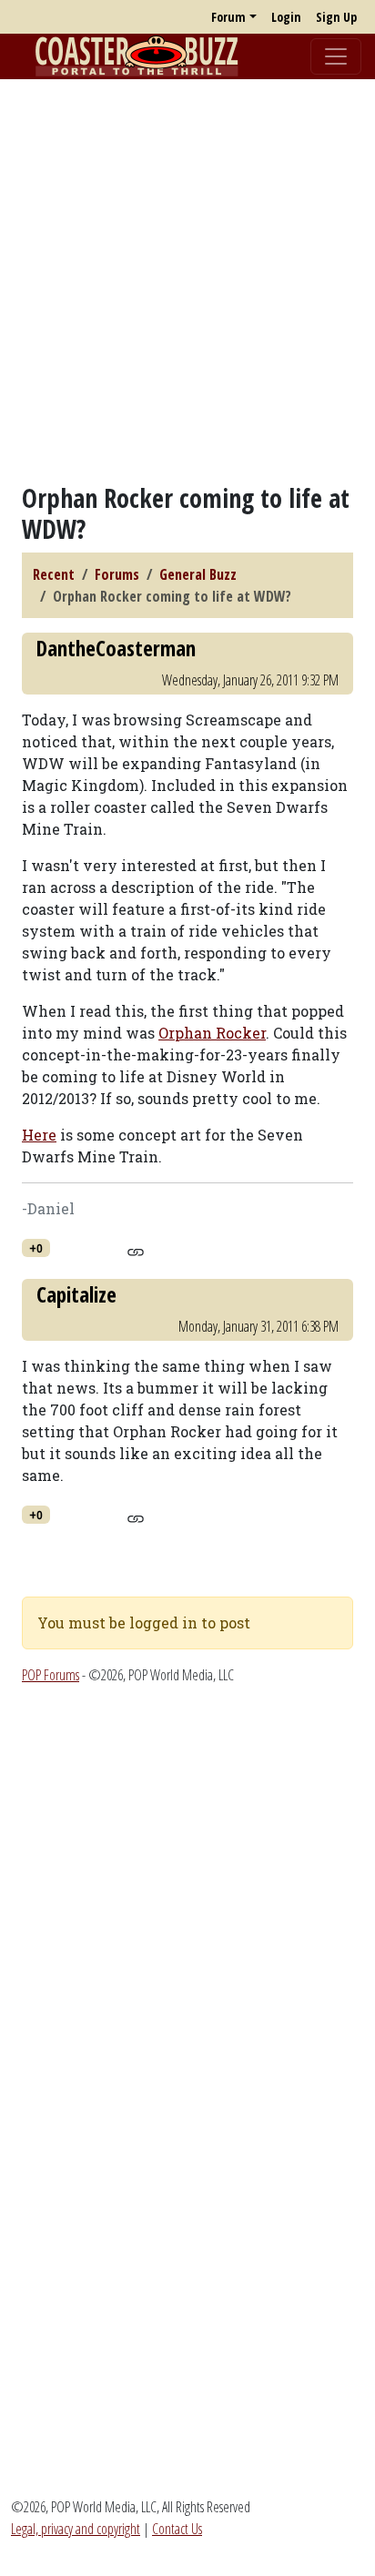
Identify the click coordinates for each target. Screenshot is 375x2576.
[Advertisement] (187, 281)
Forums (117, 574)
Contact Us (177, 2529)
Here (39, 1135)
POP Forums (51, 1675)
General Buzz (198, 574)
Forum (228, 17)
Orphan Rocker (212, 1033)
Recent (54, 574)
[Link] (135, 1249)
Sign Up (336, 17)
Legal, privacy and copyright (76, 2529)
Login (286, 17)
